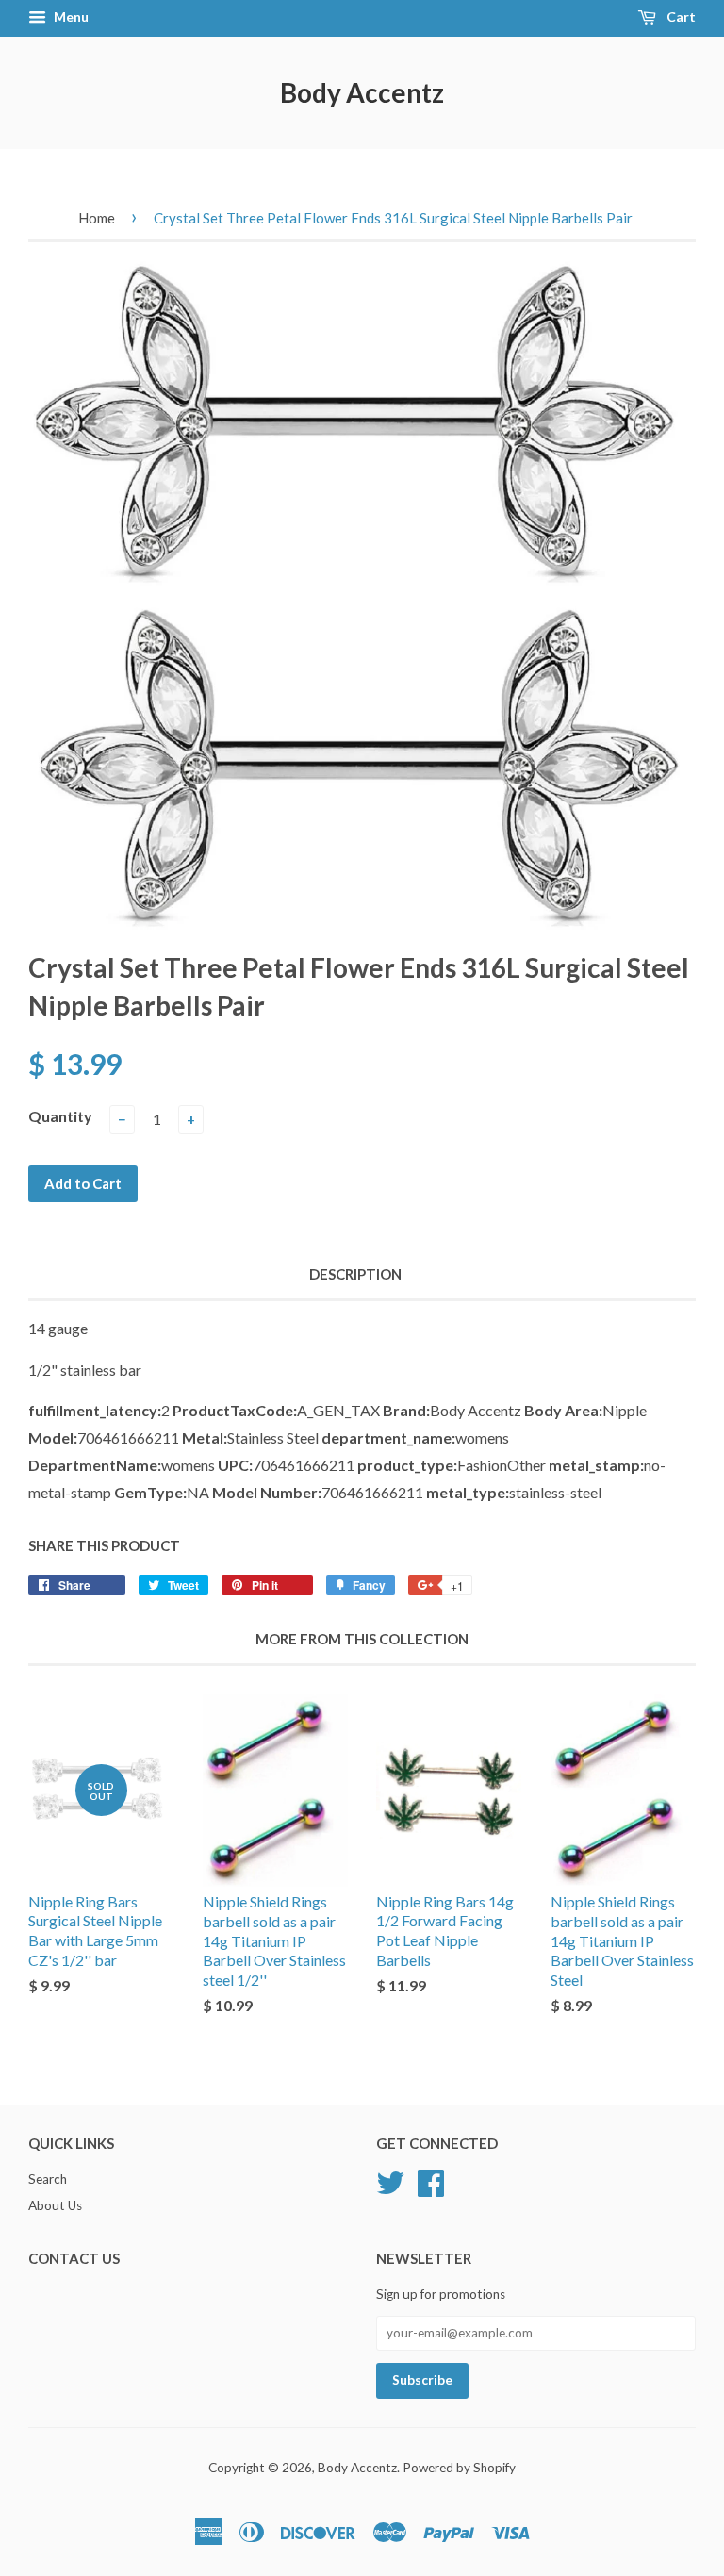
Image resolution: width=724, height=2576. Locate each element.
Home (97, 218)
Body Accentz (362, 92)
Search (48, 2179)
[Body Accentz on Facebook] (431, 2181)
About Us (55, 2205)
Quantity (60, 1116)
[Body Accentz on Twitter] (390, 2181)
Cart (680, 17)
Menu (70, 17)
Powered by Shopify (459, 2468)
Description (355, 1274)
